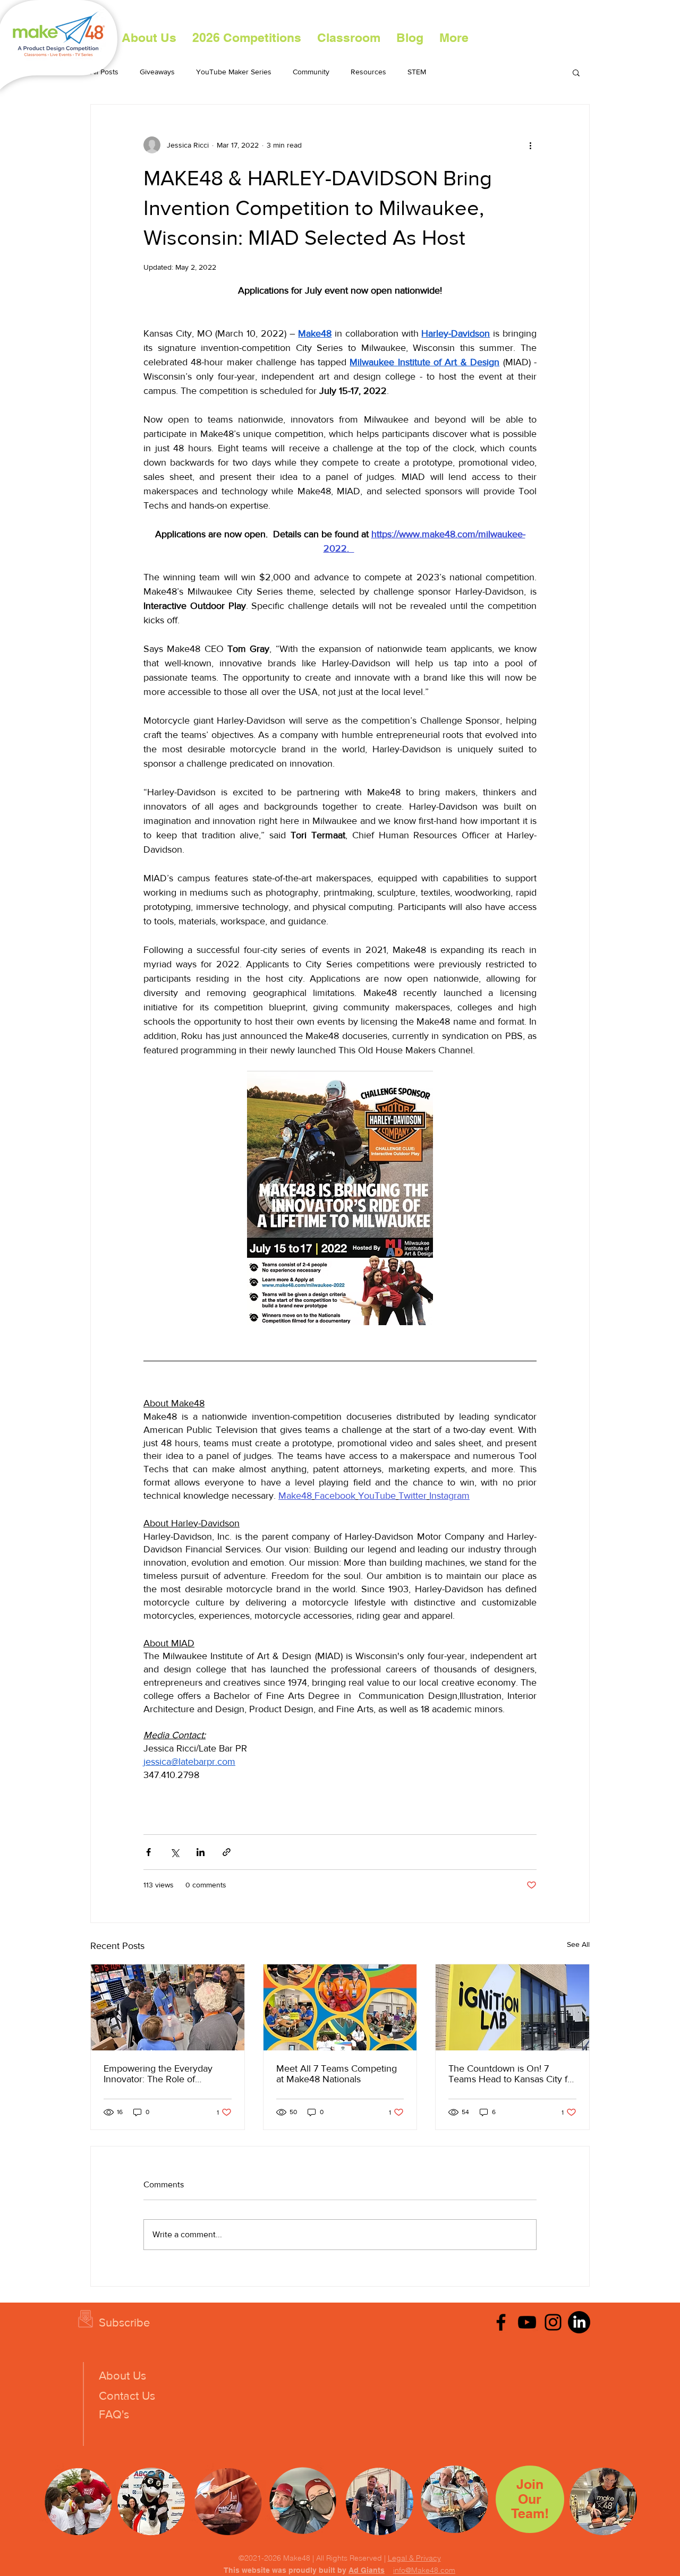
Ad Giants (367, 2570)
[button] (247, 38)
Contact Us (127, 2396)
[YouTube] (527, 2322)
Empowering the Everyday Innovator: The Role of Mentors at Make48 (158, 2074)
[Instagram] (553, 2322)
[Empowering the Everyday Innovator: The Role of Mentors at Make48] (168, 2007)
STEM (417, 72)
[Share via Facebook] (148, 1852)
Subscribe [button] (124, 2322)
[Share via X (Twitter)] (175, 1852)
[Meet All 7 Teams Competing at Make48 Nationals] (340, 2007)
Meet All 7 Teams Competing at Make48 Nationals (337, 2074)
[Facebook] (501, 2322)
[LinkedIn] (579, 2322)
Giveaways (157, 72)
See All (578, 1944)
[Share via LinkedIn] (201, 1852)
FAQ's (114, 2414)
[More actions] (530, 145)
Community (311, 72)
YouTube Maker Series (234, 72)
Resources (368, 72)
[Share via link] (227, 1852)
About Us (122, 2376)
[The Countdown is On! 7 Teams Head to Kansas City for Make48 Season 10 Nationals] (512, 2007)
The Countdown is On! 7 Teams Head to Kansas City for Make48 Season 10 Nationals (512, 2074)
